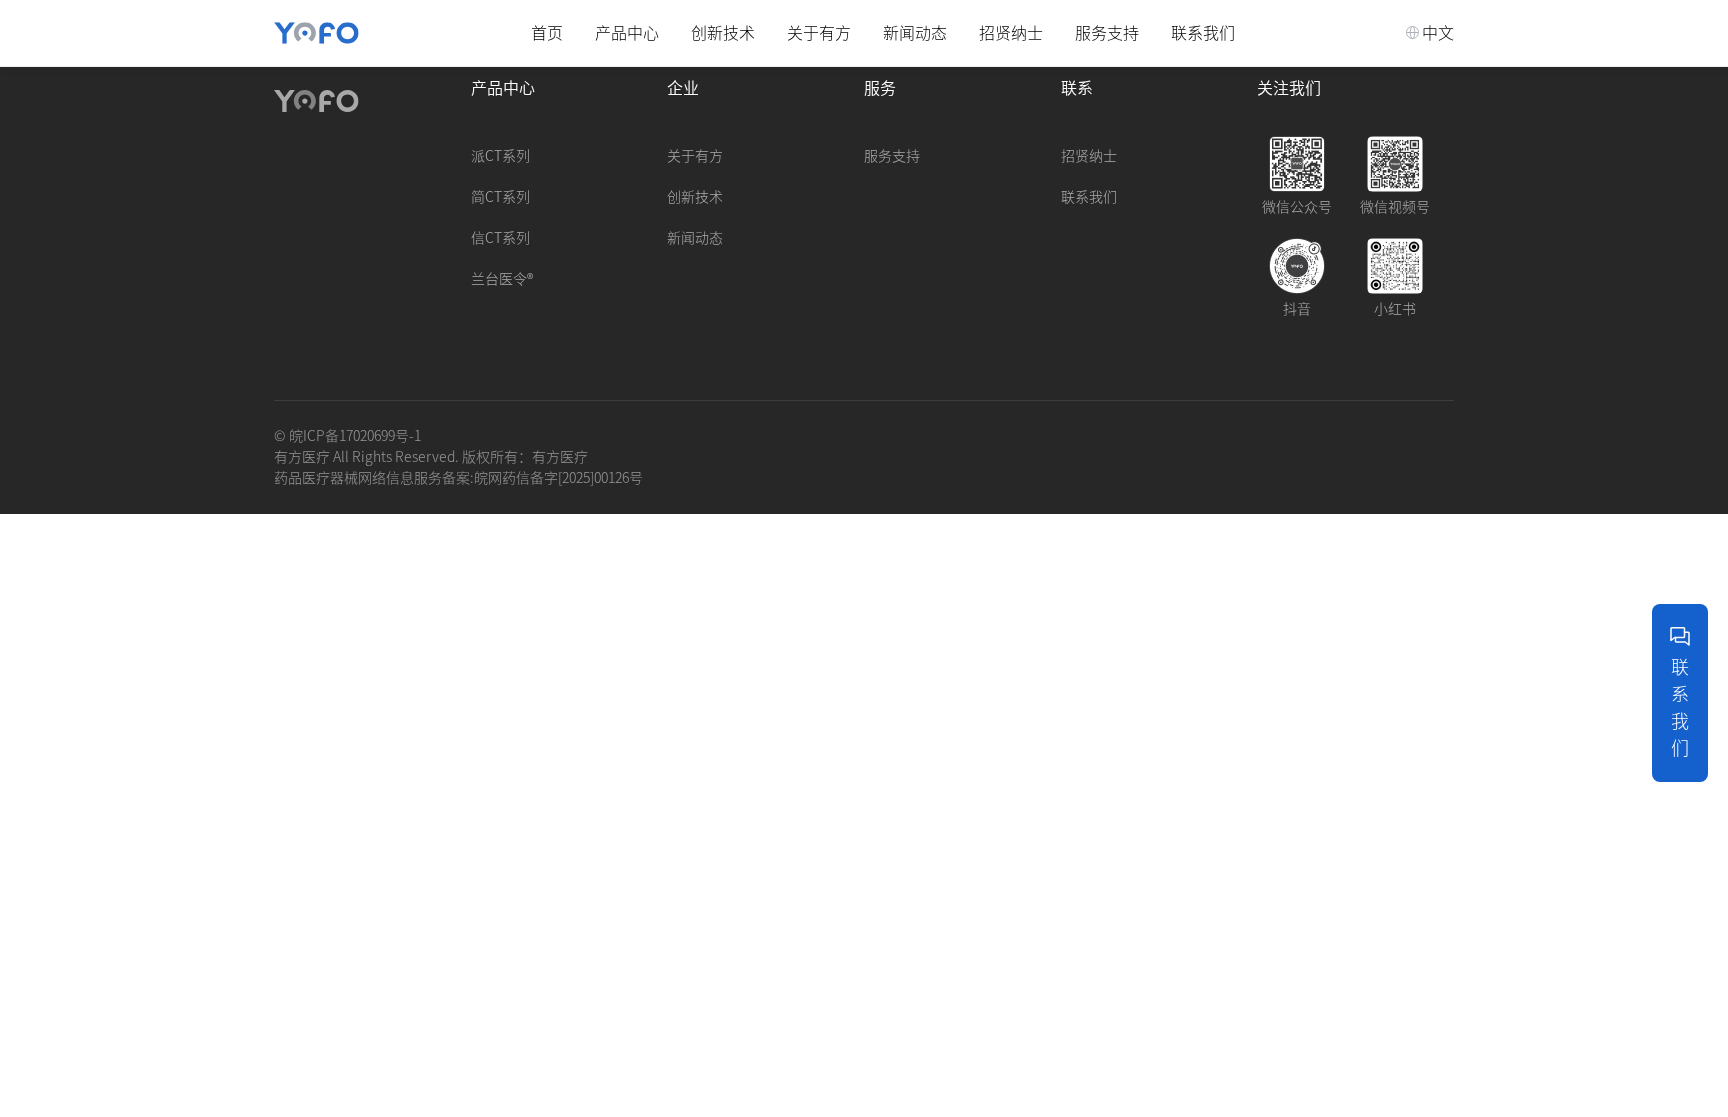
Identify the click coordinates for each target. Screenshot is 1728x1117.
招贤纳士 (1011, 33)
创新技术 (723, 33)
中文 (1438, 33)
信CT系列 (500, 238)
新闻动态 (915, 33)
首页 (547, 33)
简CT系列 (500, 197)
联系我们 (1203, 33)
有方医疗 (560, 457)
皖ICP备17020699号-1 (355, 436)
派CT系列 (500, 156)
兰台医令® (502, 279)
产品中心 (627, 33)
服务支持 (1107, 33)
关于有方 (819, 33)
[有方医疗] (316, 33)
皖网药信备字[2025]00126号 (558, 478)
